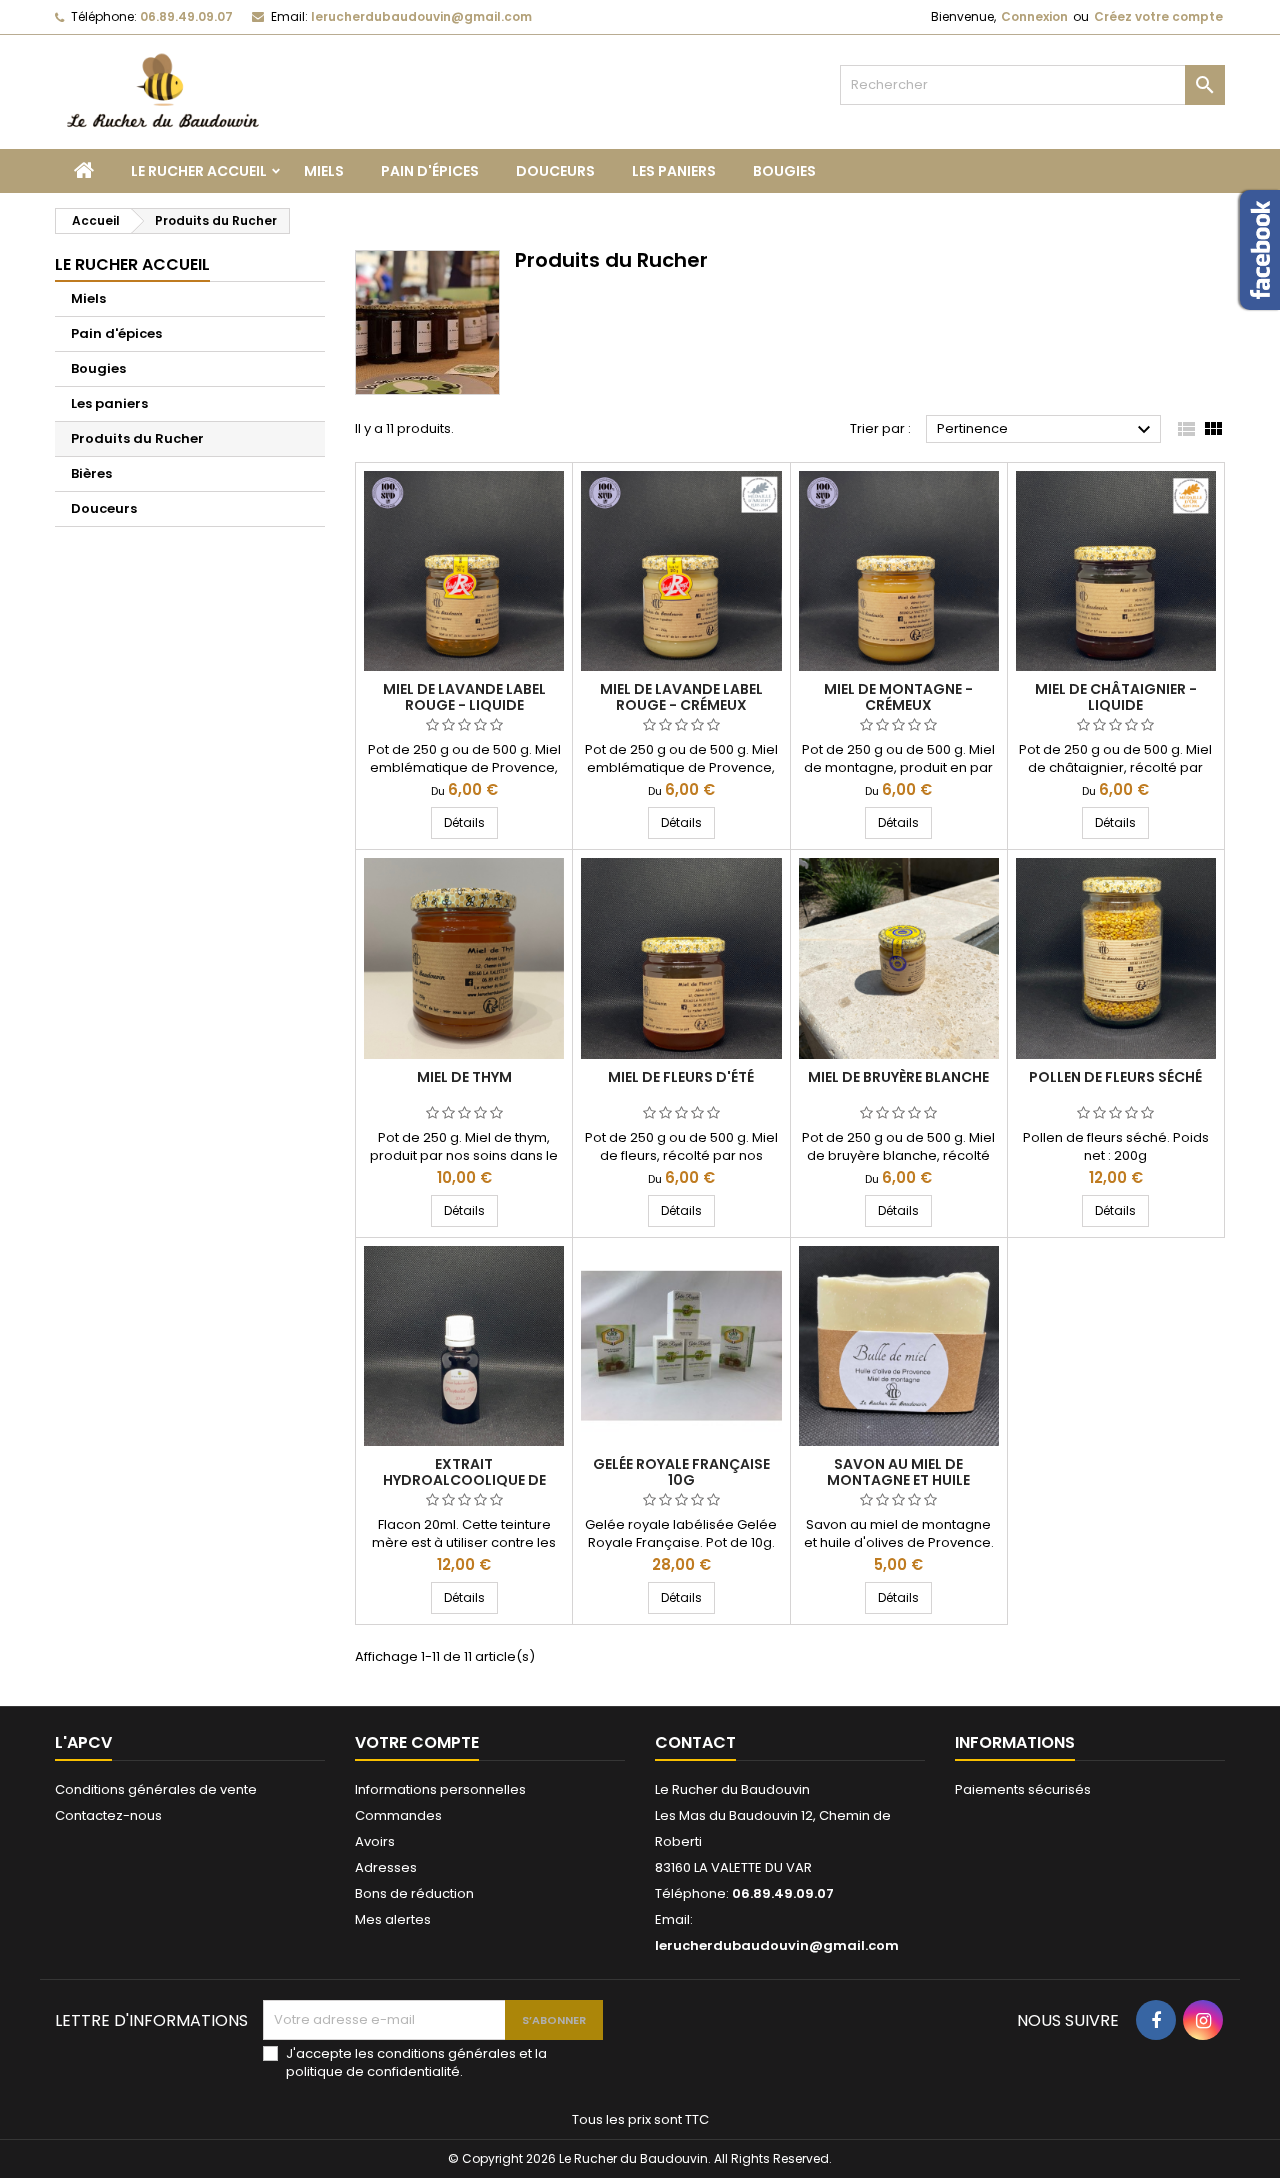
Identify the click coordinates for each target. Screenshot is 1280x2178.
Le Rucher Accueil (199, 171)
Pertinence (1046, 430)
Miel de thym (464, 1077)
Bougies (784, 171)
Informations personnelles (440, 1789)
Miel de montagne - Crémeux (898, 697)
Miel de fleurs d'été (681, 1077)
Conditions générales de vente (156, 1789)
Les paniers (674, 171)
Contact (695, 1742)
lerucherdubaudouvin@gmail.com (421, 16)
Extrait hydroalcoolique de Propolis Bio (464, 1480)
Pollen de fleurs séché (1115, 1077)
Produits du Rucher (137, 438)
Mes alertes (393, 1919)
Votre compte (417, 1742)
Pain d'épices (430, 171)
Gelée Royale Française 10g (681, 1472)
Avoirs (375, 1841)
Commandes (398, 1815)
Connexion (1034, 16)
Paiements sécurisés (1023, 1789)
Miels (324, 171)
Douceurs (555, 171)
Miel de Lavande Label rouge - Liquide (464, 697)
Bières (91, 473)
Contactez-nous (108, 1815)
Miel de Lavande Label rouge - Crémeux (681, 697)
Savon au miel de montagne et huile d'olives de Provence (898, 1480)
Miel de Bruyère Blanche (898, 1077)
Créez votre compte (1158, 16)
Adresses (386, 1867)
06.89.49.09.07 (186, 16)
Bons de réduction (414, 1893)
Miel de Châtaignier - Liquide (1116, 697)
